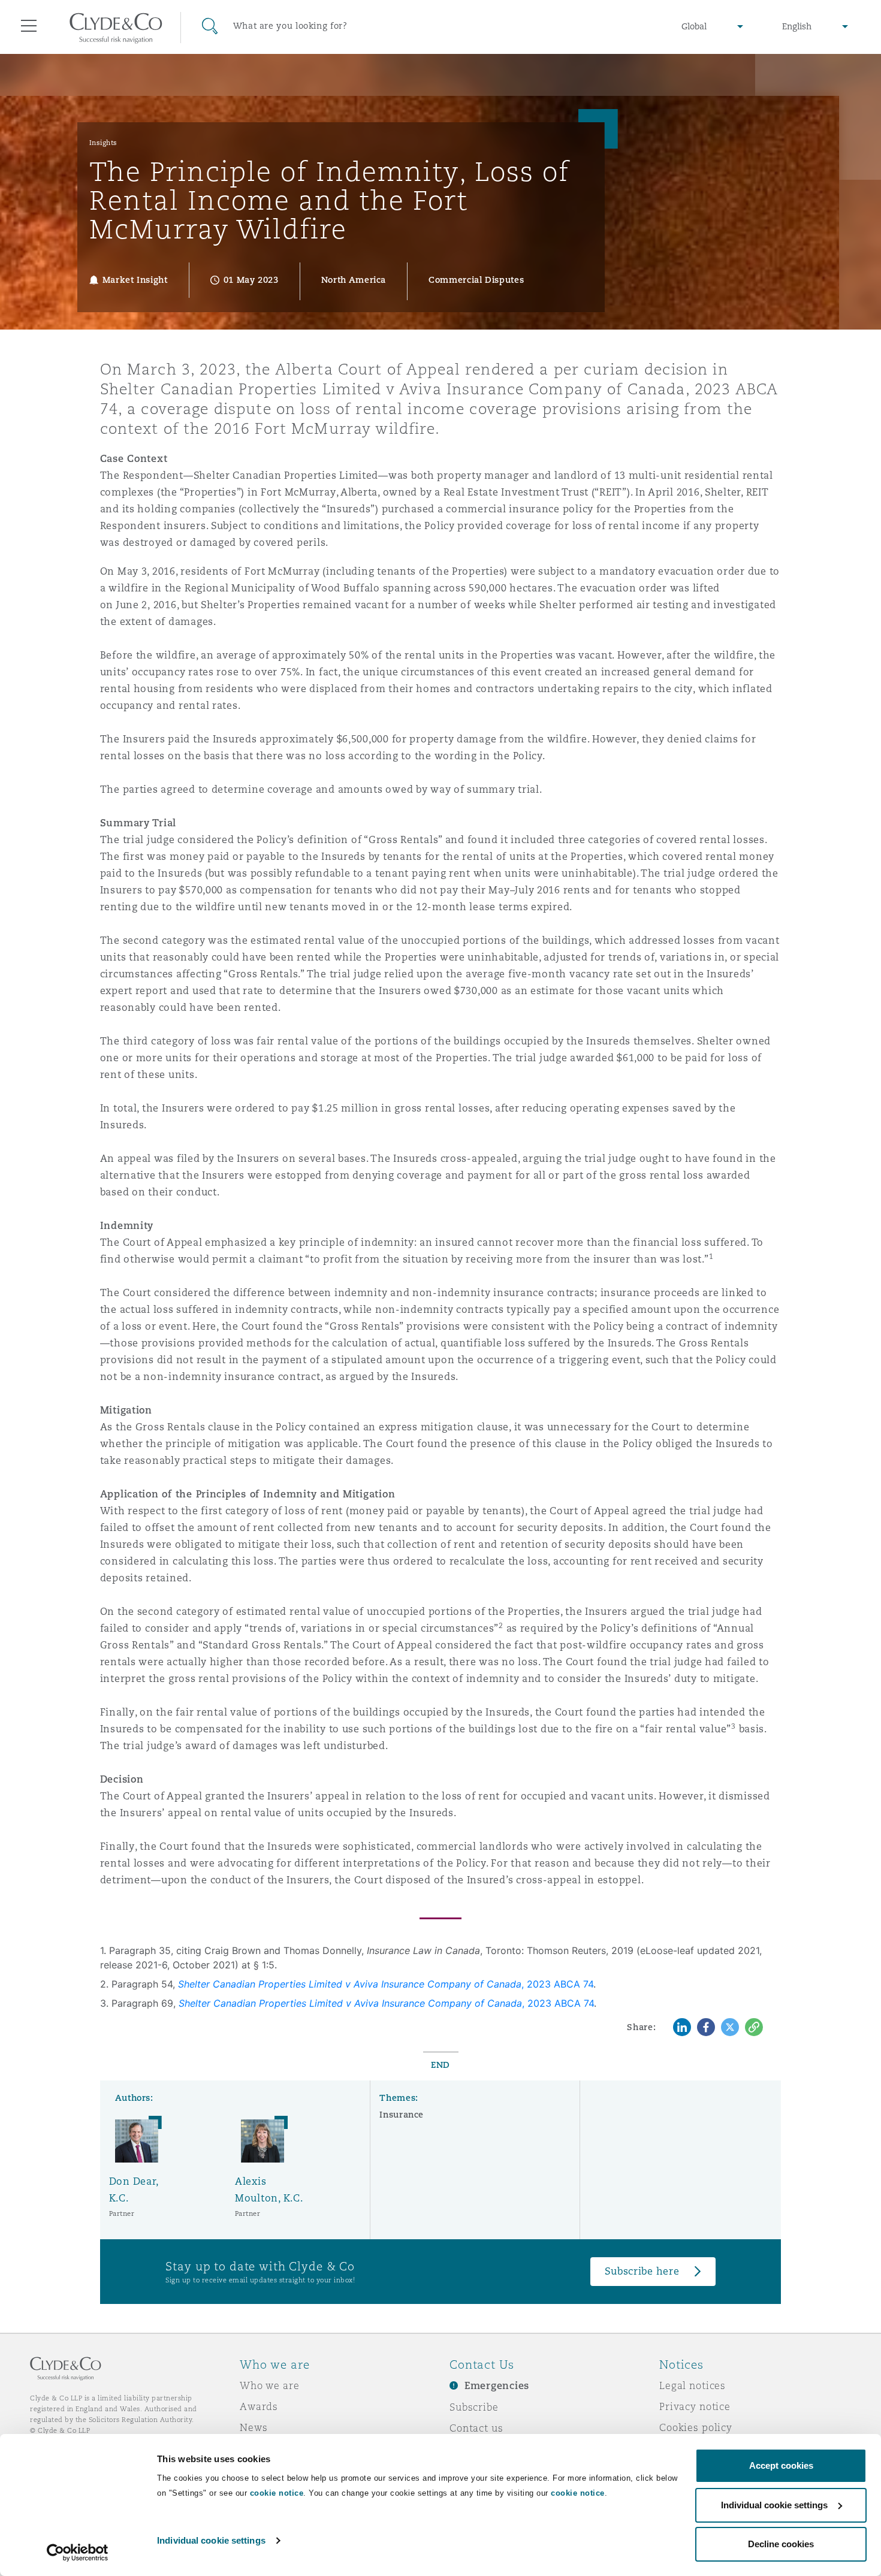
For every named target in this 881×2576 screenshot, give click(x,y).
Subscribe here (642, 2271)
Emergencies (497, 2386)
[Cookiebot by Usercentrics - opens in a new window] (78, 2553)
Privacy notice (695, 2406)
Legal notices (693, 2385)
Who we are (270, 2385)
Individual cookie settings (211, 2540)
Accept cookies (781, 2465)
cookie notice (277, 2493)
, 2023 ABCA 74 (386, 1984)
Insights (103, 143)
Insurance (402, 2115)
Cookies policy (696, 2427)
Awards (259, 2406)
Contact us (476, 2428)
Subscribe (474, 2407)
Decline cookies (781, 2544)
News (254, 2427)
